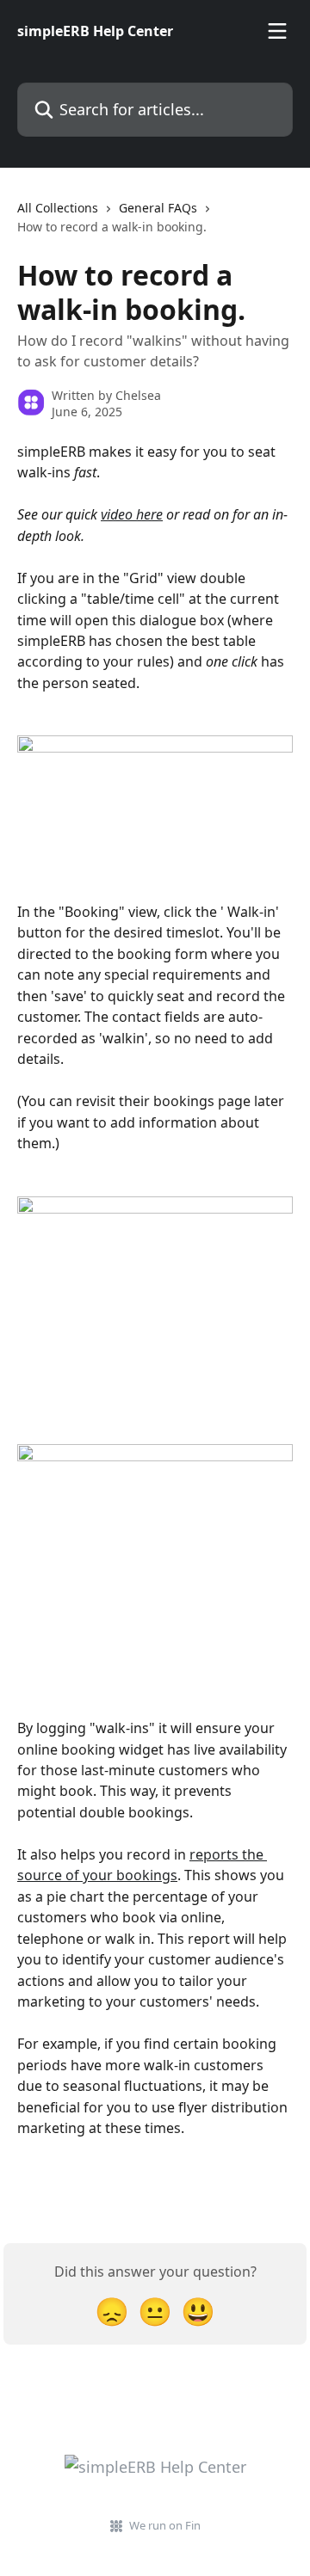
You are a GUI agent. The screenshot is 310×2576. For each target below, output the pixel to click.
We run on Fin (165, 2525)
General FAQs (158, 208)
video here (132, 514)
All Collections (58, 208)
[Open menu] (277, 31)
